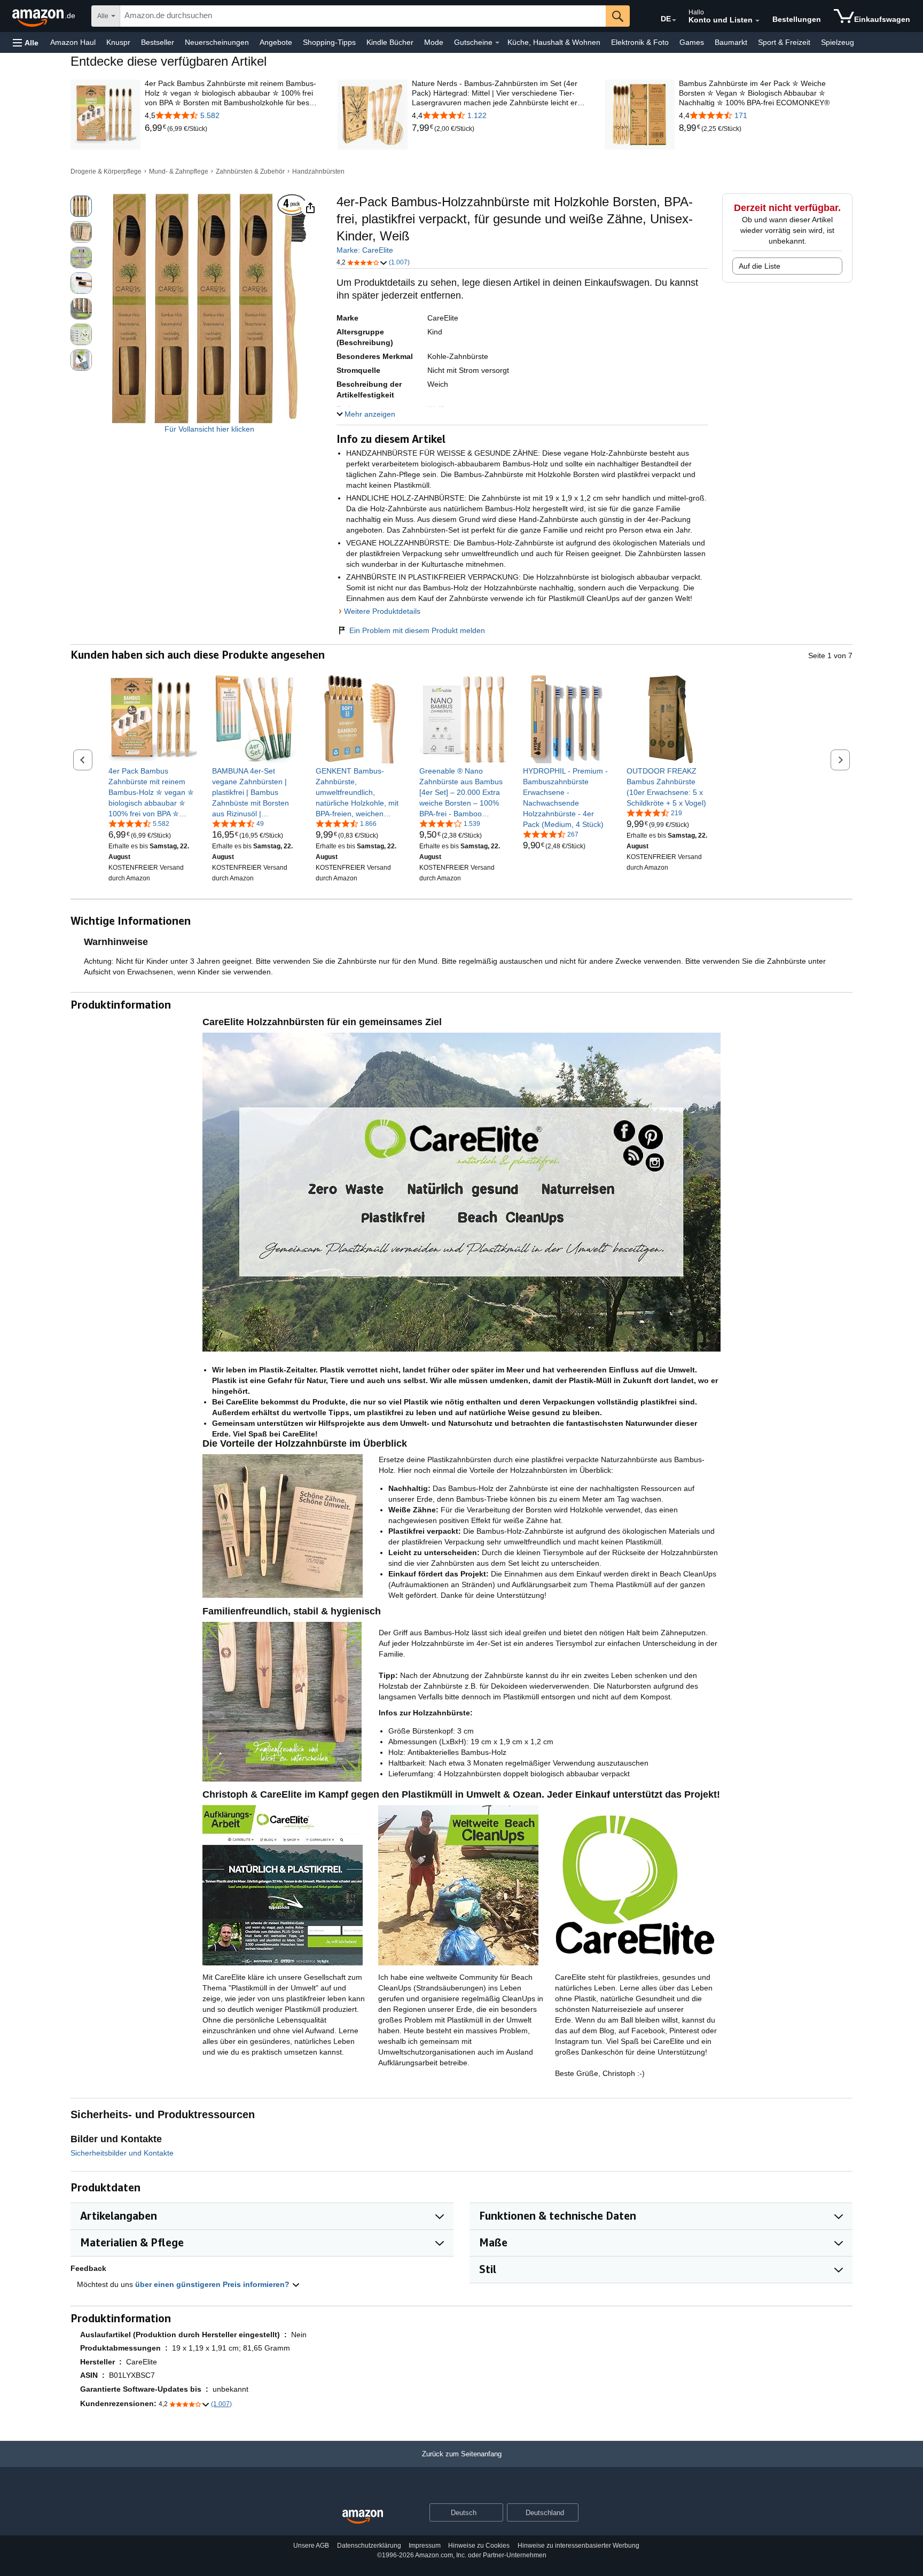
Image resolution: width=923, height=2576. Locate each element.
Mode (434, 42)
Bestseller (158, 42)
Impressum (425, 2546)
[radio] (81, 206)
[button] (26, 42)
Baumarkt (731, 42)
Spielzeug (838, 42)
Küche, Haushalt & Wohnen (554, 42)
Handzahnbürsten (318, 171)
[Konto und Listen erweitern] (757, 21)
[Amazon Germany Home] (363, 2517)
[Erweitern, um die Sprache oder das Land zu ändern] (674, 20)
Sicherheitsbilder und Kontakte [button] (122, 2153)
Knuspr (118, 42)
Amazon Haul (73, 42)
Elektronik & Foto (640, 42)
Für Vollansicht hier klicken (209, 429)
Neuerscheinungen (217, 42)
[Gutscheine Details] (497, 43)
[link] (156, 128)
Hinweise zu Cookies (479, 2546)
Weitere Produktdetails (382, 611)
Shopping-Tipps (329, 42)
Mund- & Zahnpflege (179, 171)
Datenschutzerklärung (369, 2546)
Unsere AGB (311, 2546)
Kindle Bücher (390, 42)
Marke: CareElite (365, 250)
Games (692, 42)
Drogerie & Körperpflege (106, 171)
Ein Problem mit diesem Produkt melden (417, 630)
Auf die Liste (760, 266)
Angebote (276, 42)
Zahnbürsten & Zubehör (250, 171)
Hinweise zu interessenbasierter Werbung (578, 2546)
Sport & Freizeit (784, 42)
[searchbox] (363, 16)
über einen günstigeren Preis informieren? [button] (213, 2284)
